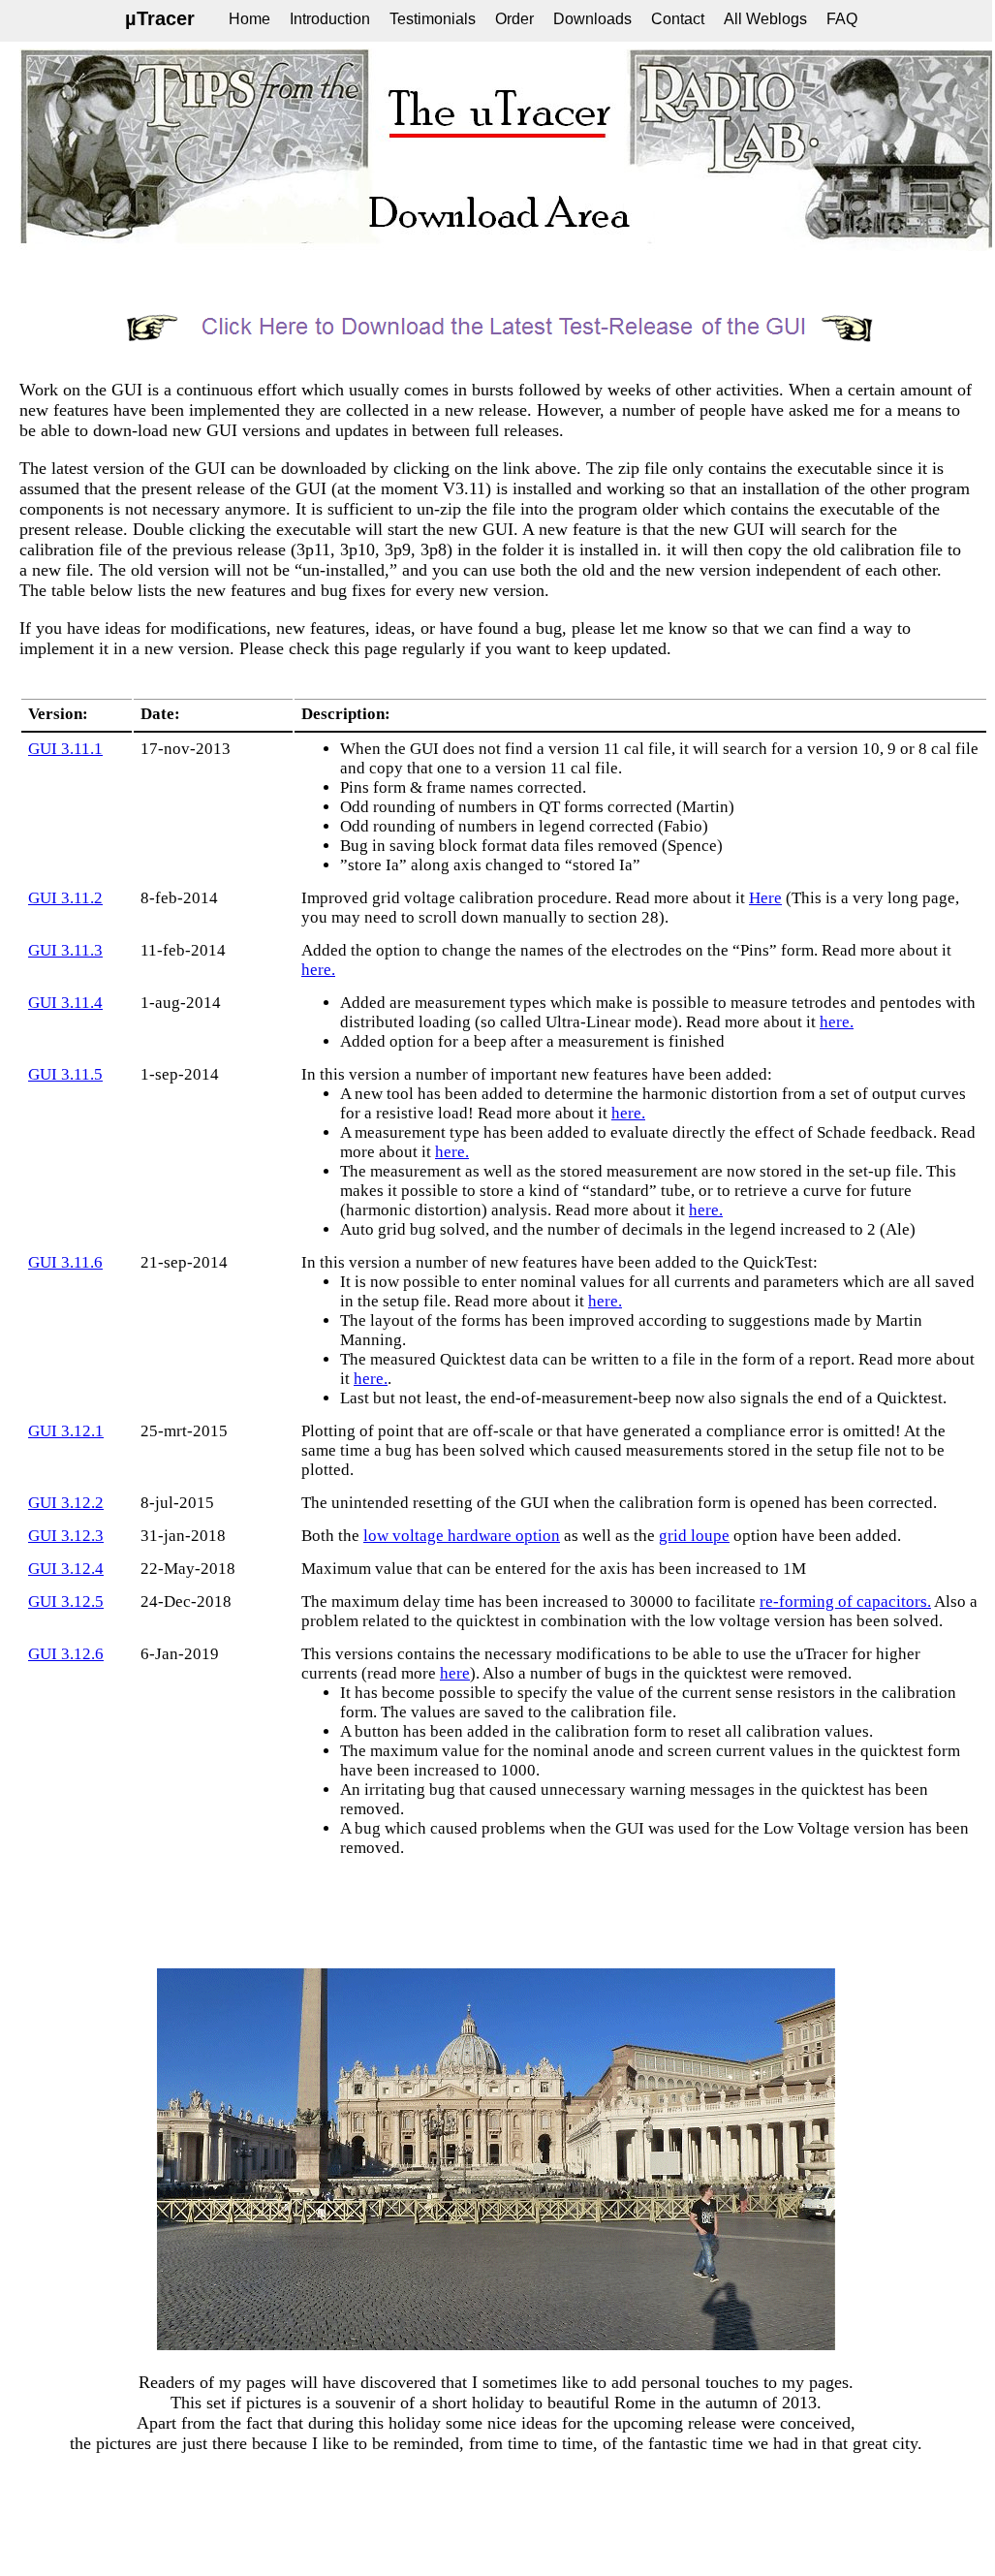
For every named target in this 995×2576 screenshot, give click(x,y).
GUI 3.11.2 (65, 898)
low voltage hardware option (462, 1536)
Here (765, 898)
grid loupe (694, 1536)
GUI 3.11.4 (65, 1003)
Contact (678, 19)
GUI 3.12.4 (66, 1569)
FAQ (842, 19)
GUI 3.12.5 (66, 1602)
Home (249, 19)
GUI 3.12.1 (66, 1431)
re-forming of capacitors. (845, 1602)
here (455, 1673)
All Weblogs (765, 19)
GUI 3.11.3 (65, 950)
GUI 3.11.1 (65, 749)
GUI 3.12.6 (66, 1654)
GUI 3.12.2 (66, 1503)
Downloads (592, 19)
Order (514, 19)
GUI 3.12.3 (66, 1536)
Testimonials (433, 19)
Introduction (330, 19)
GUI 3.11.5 (65, 1074)
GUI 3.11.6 (65, 1262)
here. (318, 970)
